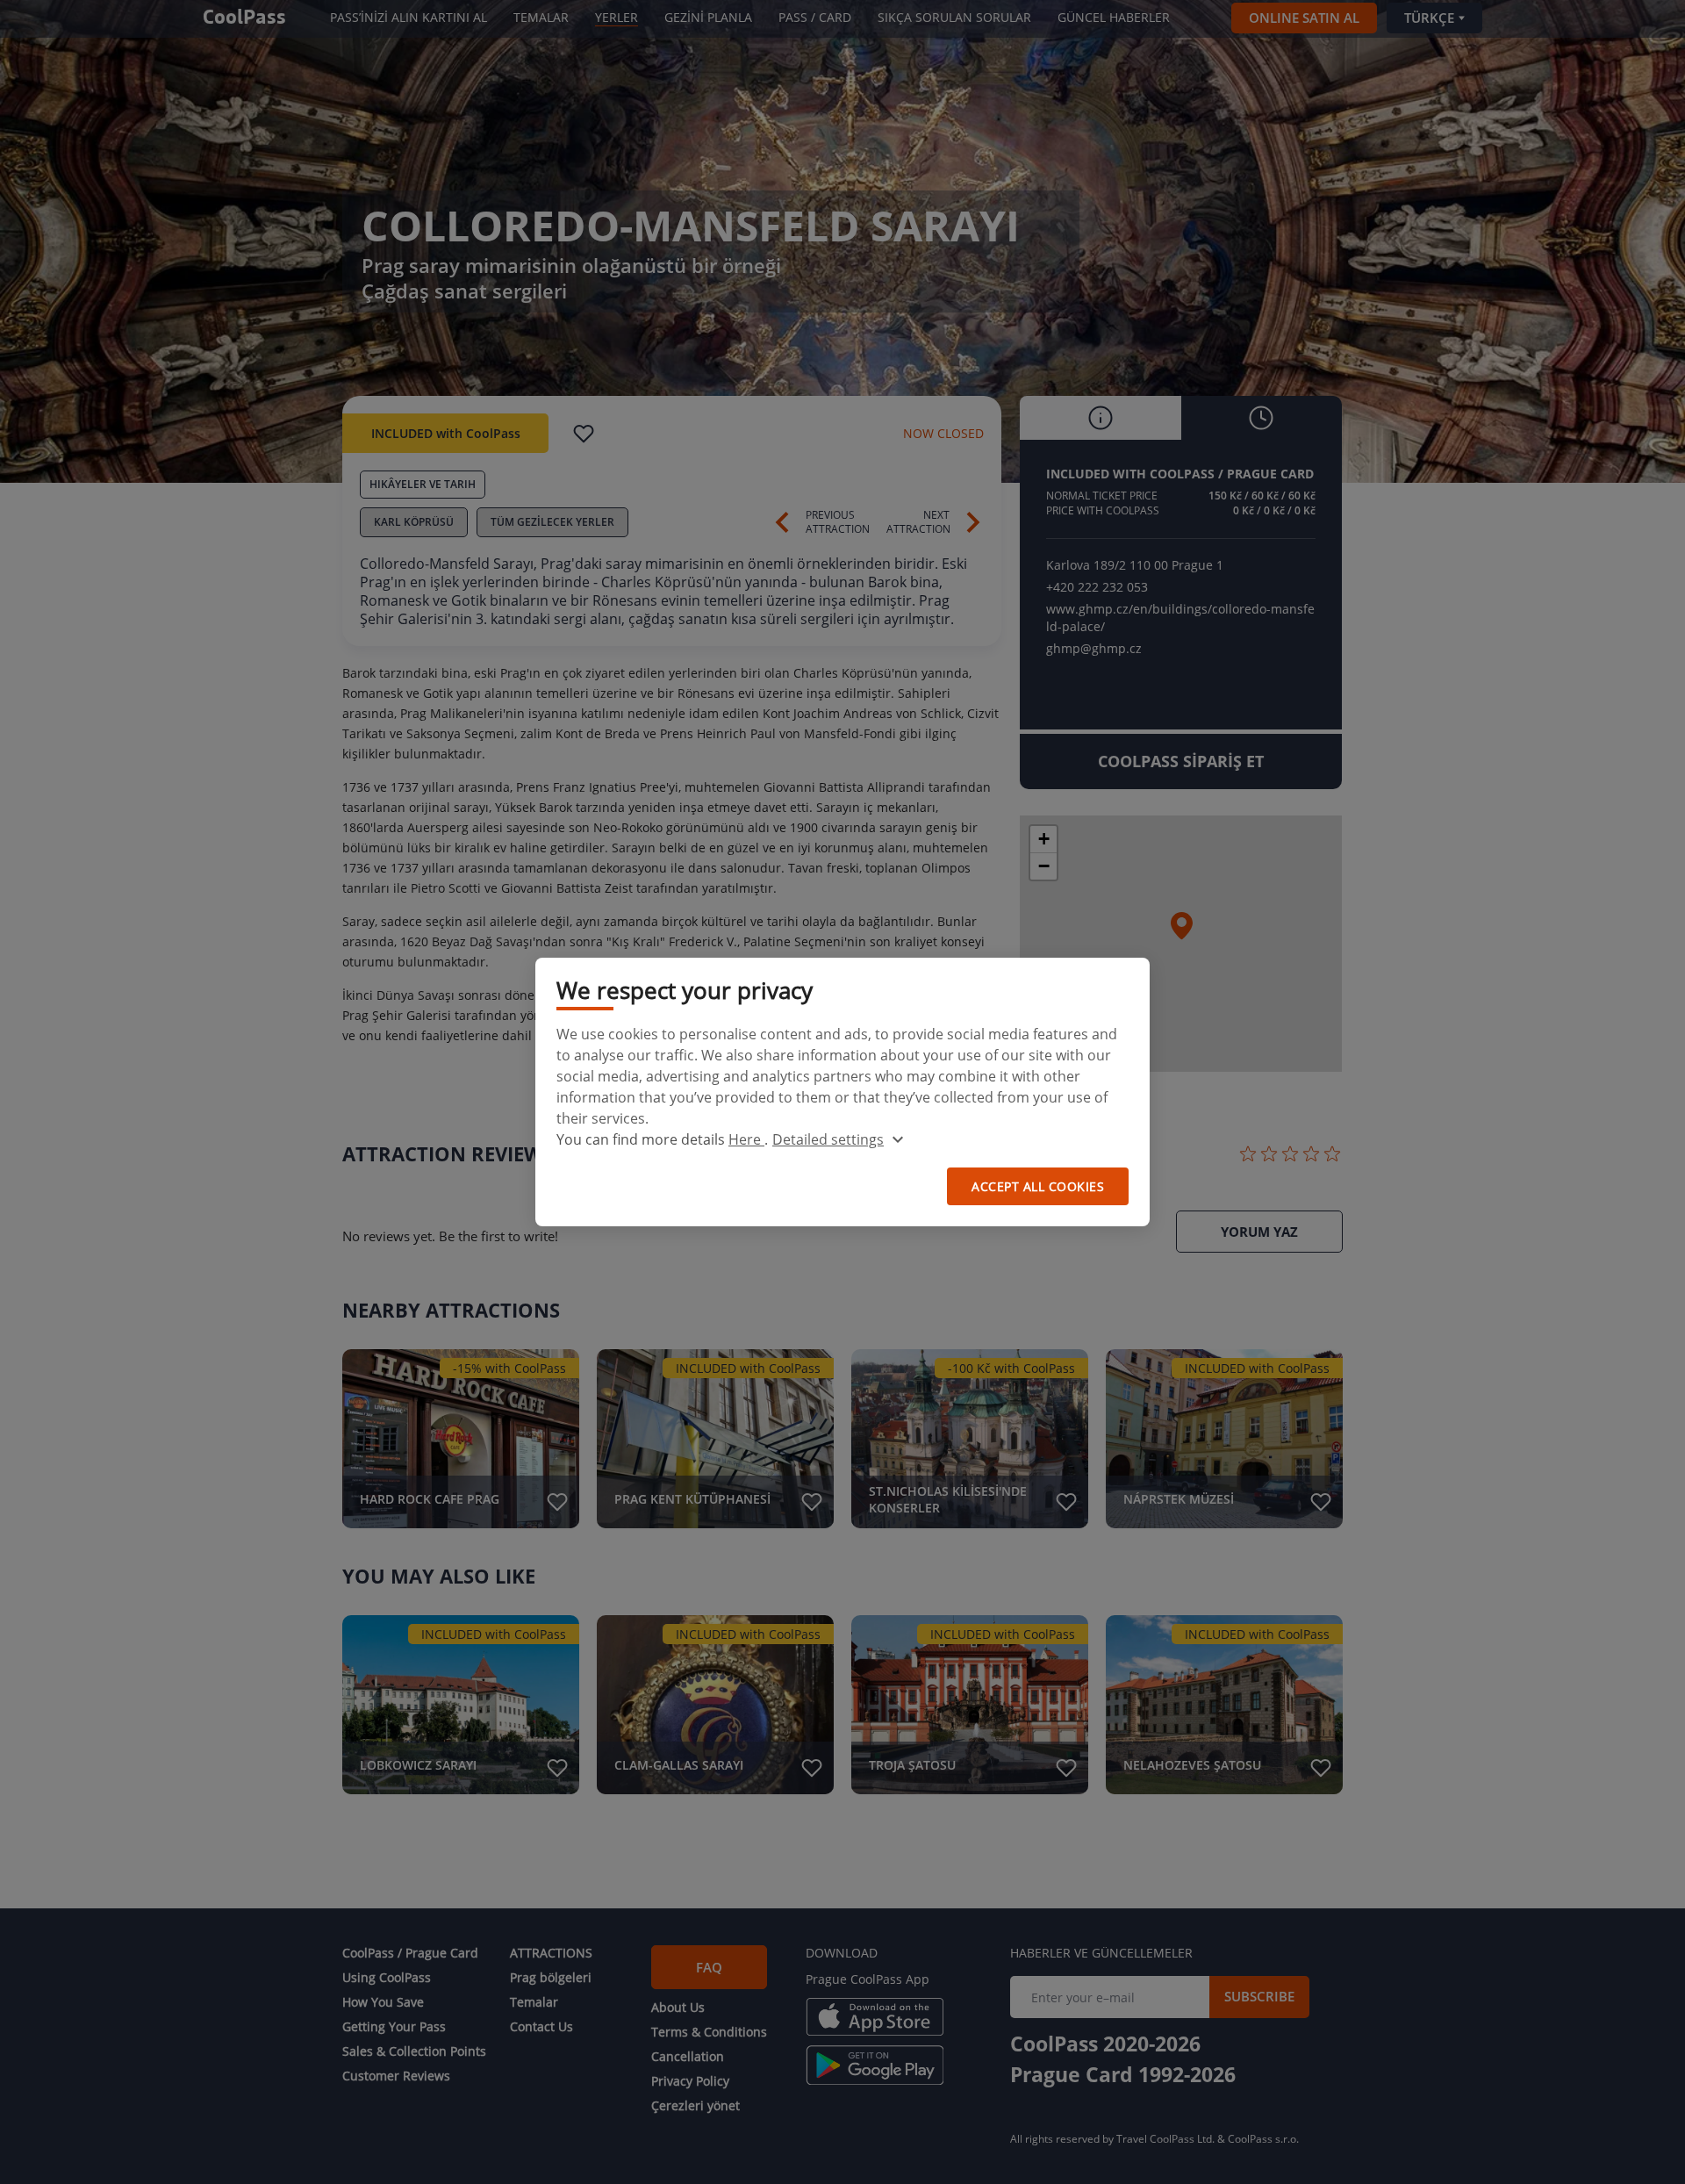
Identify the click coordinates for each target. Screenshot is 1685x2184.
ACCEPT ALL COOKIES (1038, 1186)
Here (746, 1139)
